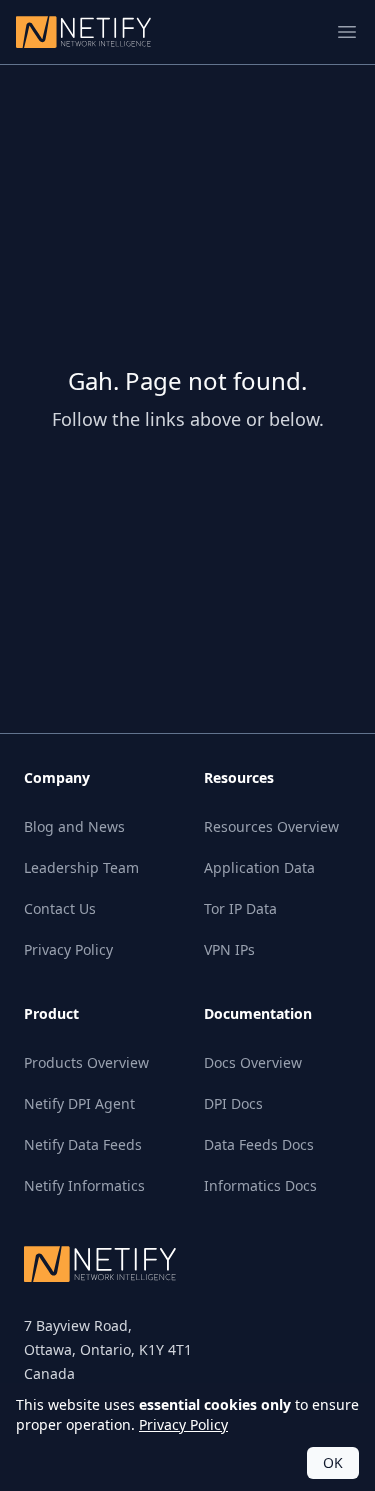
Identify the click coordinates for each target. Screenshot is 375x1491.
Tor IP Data (240, 908)
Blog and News (74, 826)
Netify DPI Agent (79, 1103)
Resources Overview (271, 826)
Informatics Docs (260, 1185)
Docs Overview (253, 1062)
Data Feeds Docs (259, 1144)
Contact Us (60, 908)
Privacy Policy (68, 949)
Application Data (259, 867)
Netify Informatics (84, 1185)
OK (333, 1462)
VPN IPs (229, 949)
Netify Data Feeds (83, 1144)
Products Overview (86, 1062)
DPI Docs (233, 1103)
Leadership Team (81, 867)
